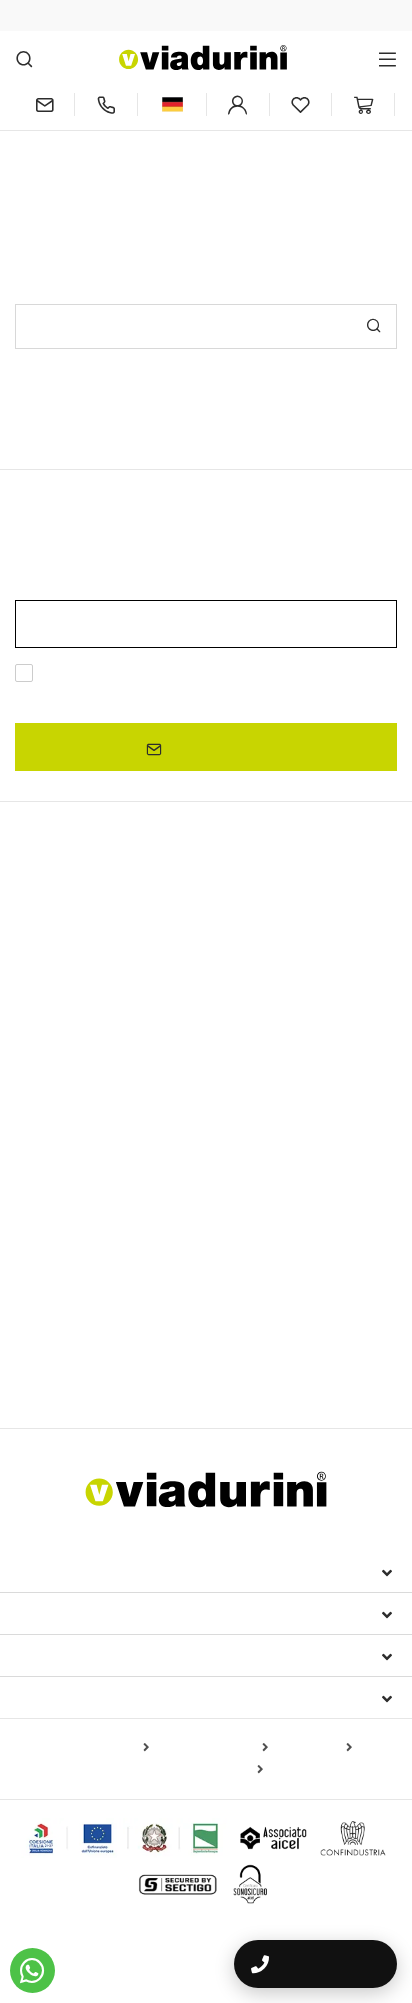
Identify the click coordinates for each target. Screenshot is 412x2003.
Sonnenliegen (59, 1333)
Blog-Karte (314, 1748)
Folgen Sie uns (81, 1697)
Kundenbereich (84, 1655)
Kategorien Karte (212, 1748)
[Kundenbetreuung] (106, 104)
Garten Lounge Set (176, 1333)
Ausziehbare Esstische (114, 948)
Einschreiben (214, 747)
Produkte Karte (98, 1748)
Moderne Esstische (98, 1046)
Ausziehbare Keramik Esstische (118, 983)
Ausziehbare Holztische (310, 983)
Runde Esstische (71, 1081)
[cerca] (24, 58)
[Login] (238, 104)
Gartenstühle (253, 1264)
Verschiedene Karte (200, 1770)
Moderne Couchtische (88, 1107)
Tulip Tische (272, 1132)
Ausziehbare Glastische (100, 1012)
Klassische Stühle (73, 1235)
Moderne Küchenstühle (218, 1235)
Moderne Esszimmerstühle (111, 1264)
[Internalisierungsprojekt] (124, 1838)
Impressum (62, 1571)
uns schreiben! (287, 177)
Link (209, 697)
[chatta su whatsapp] (32, 1970)
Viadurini (57, 1613)
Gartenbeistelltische (88, 1363)
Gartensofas (289, 1333)
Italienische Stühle (95, 1200)
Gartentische (65, 1166)
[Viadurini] (203, 57)
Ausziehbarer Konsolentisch (281, 1012)
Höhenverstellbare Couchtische (118, 1132)
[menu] (387, 58)
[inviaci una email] (44, 104)
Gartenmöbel (71, 1299)
